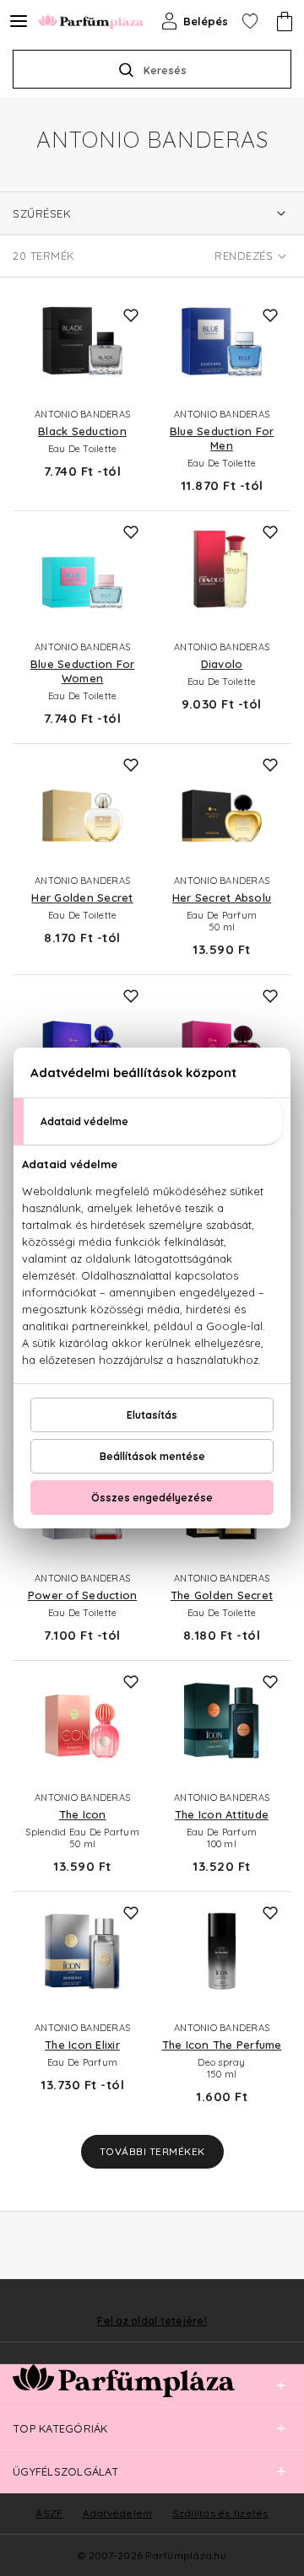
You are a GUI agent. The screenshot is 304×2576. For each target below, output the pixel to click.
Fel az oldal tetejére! (152, 2321)
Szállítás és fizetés (220, 2513)
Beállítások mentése (152, 1456)
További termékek (152, 2151)
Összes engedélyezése (152, 1498)
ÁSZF (49, 2513)
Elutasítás (152, 1415)
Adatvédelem (118, 2513)
